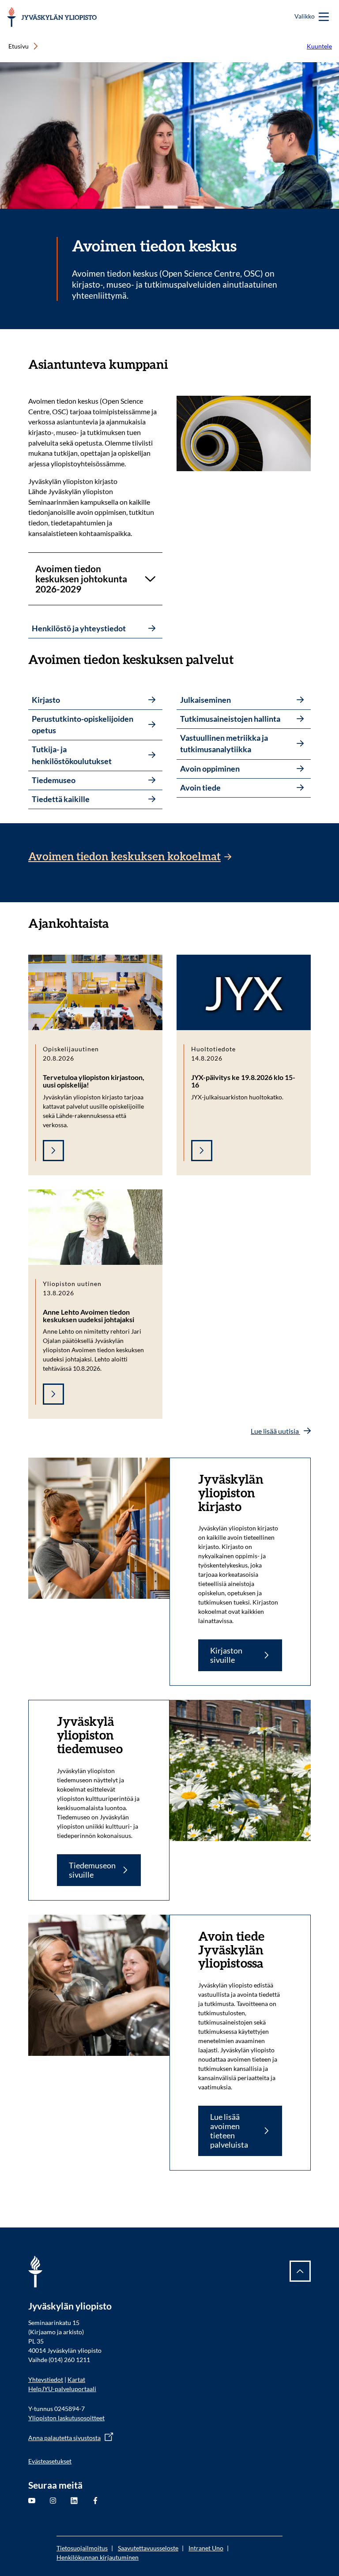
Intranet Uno (206, 2548)
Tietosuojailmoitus (82, 2548)
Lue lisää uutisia (275, 1431)
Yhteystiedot (46, 2379)
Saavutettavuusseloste (148, 2548)
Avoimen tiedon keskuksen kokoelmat (124, 857)
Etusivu (19, 46)
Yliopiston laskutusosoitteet (66, 2418)
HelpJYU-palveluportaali (62, 2389)
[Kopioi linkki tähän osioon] (177, 364)
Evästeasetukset (50, 2461)
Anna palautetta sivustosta (64, 2438)
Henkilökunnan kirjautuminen (98, 2557)
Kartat (76, 2379)
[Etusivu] (52, 17)
